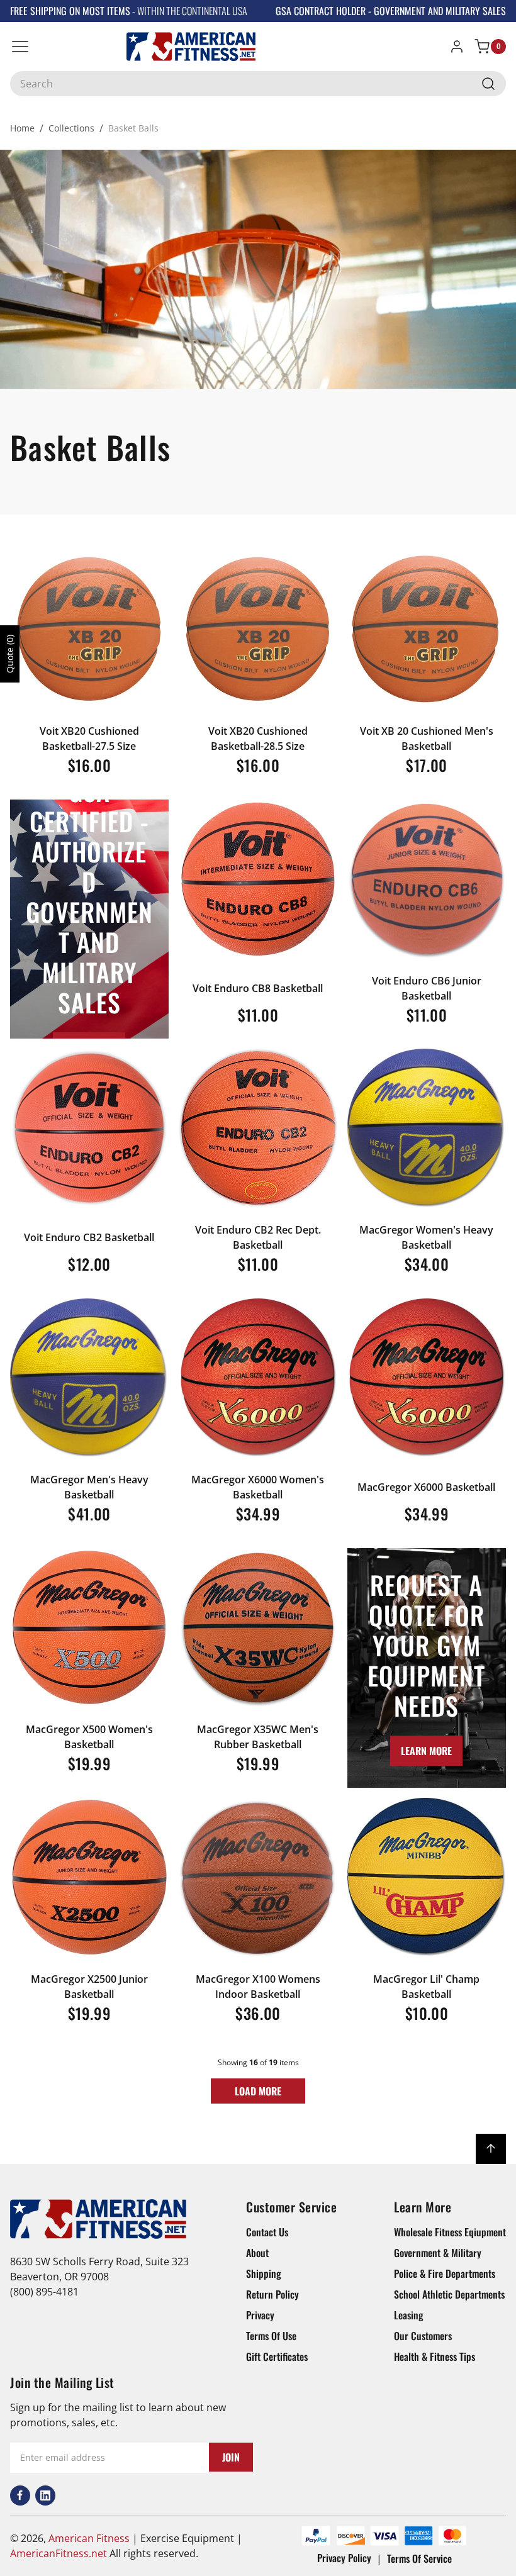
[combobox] (258, 84)
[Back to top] (491, 2149)
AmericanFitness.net (59, 2553)
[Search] (488, 84)
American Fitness (89, 2538)
